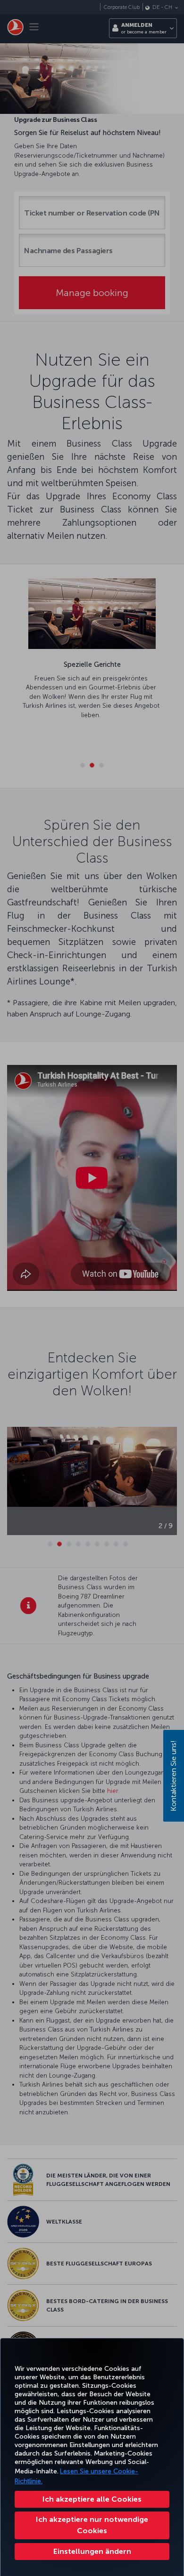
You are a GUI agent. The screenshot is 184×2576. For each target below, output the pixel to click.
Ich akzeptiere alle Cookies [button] (92, 2499)
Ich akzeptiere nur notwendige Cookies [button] (92, 2525)
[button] (92, 2552)
